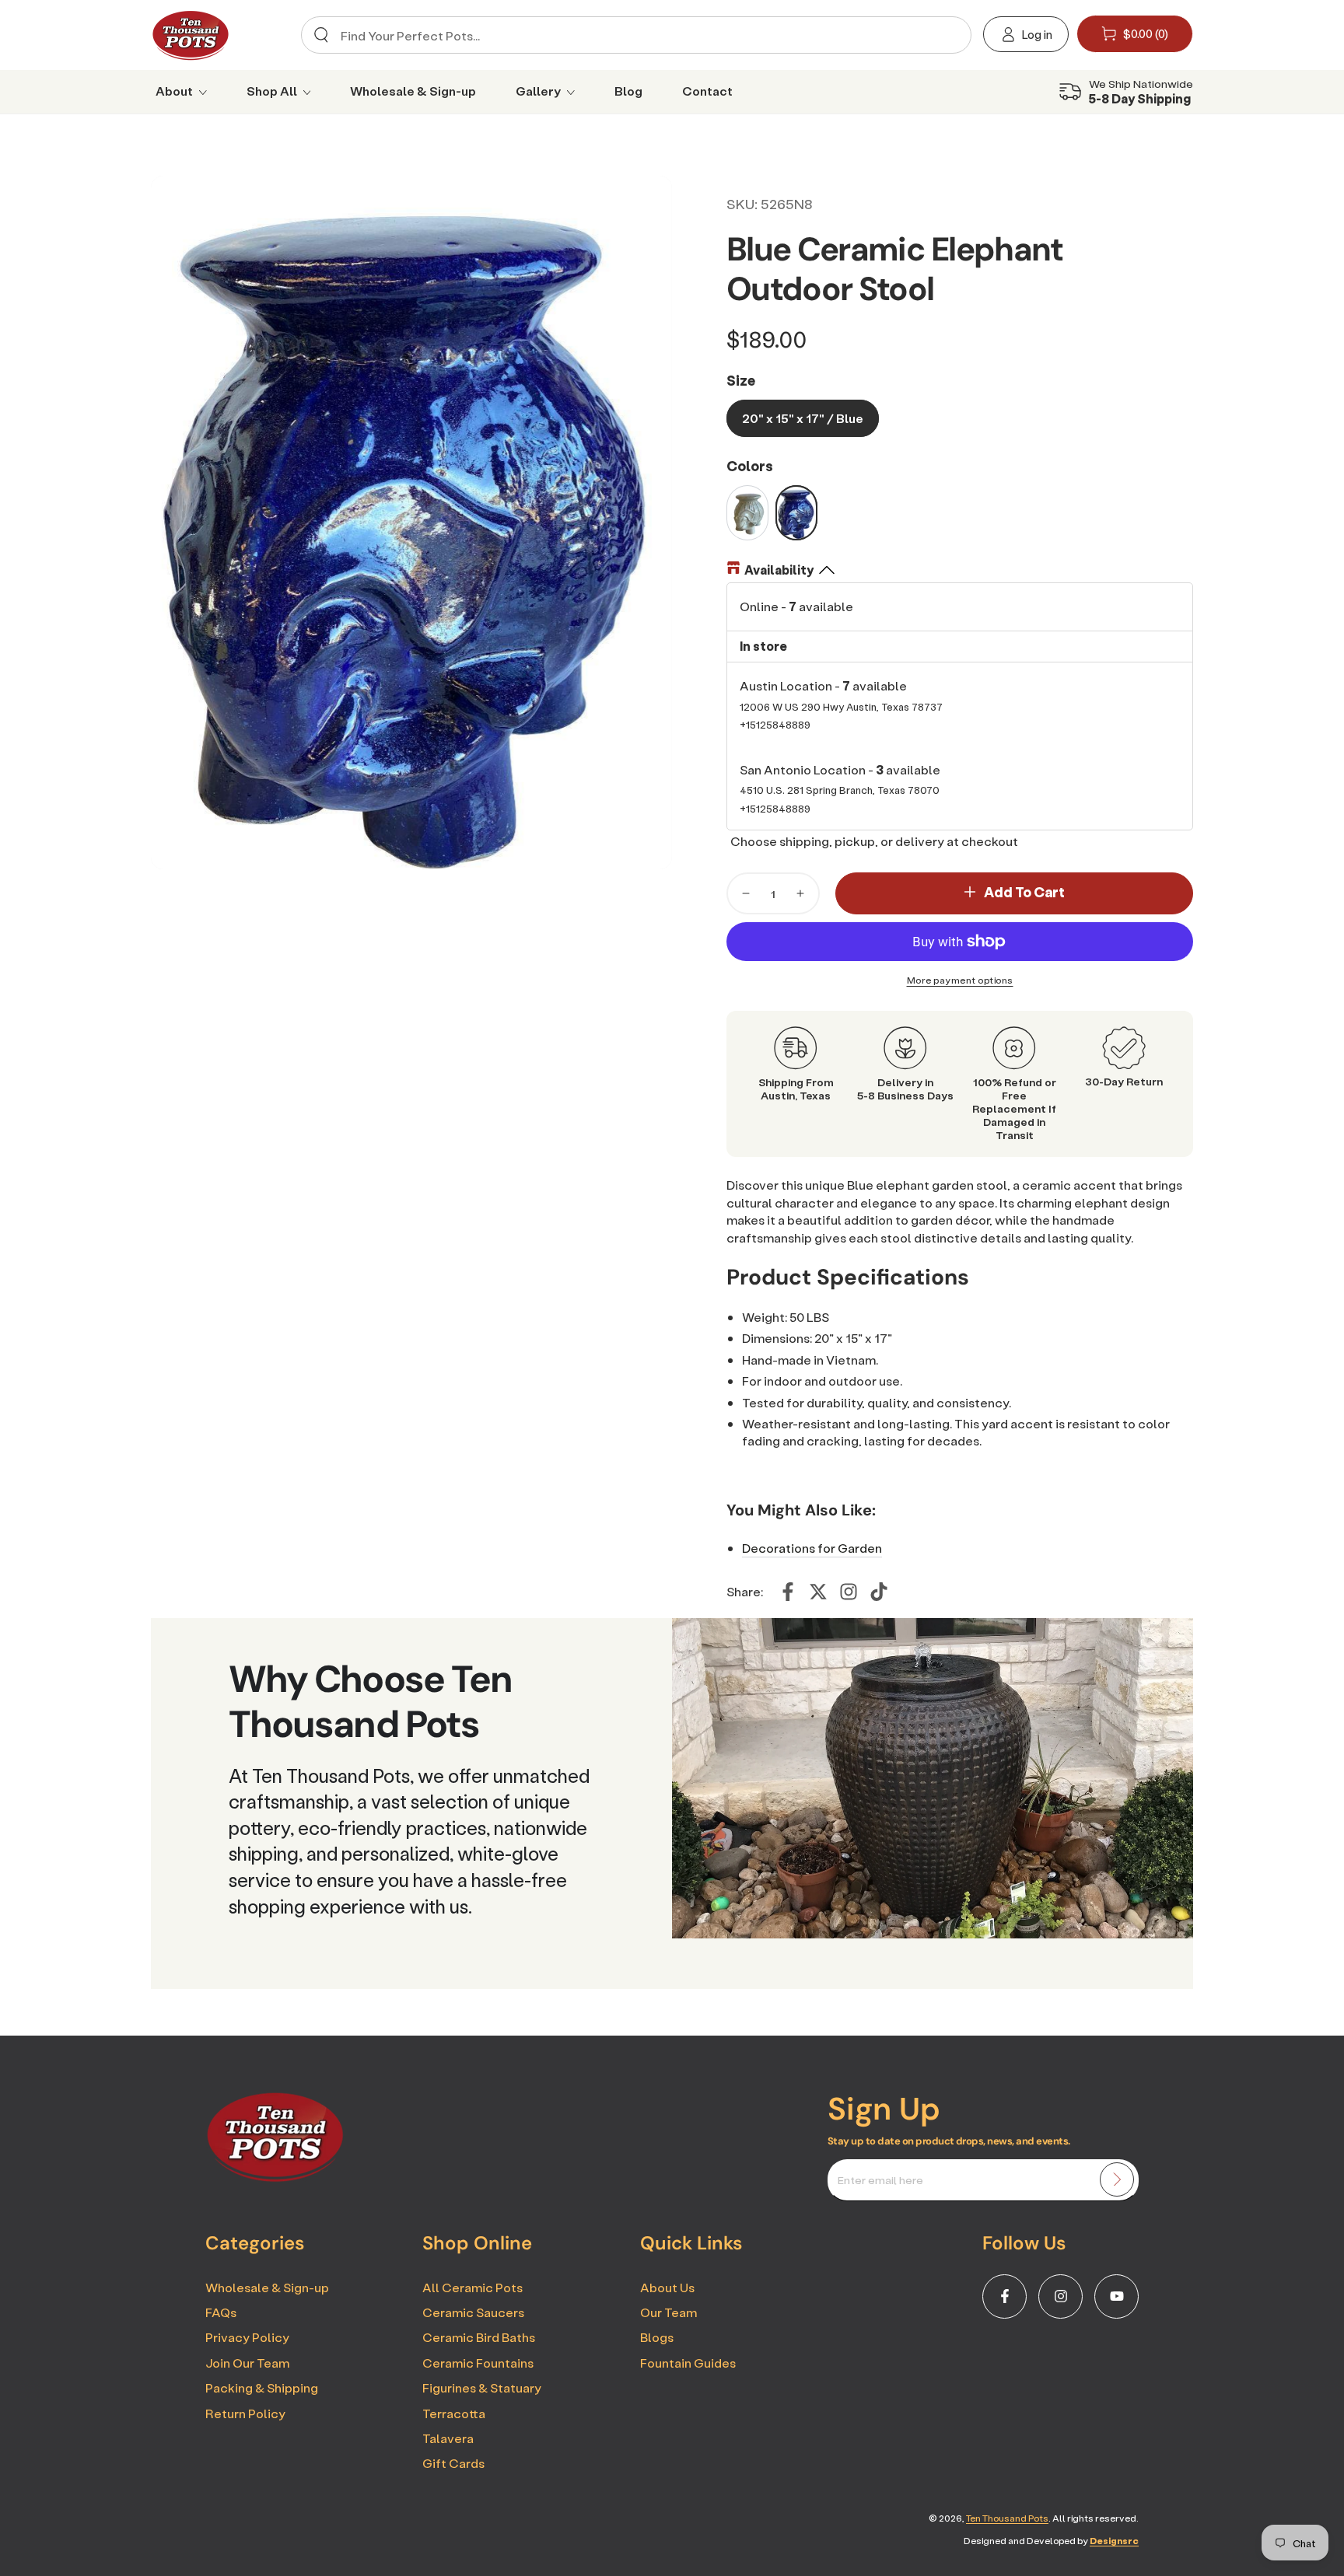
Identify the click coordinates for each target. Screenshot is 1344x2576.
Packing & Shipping (262, 2387)
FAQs (221, 2312)
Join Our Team (247, 2363)
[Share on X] (818, 1592)
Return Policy (245, 2413)
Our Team (668, 2312)
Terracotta (454, 2413)
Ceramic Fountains (478, 2363)
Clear (946, 35)
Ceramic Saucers (473, 2312)
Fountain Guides (688, 2363)
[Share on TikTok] (879, 1592)
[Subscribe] (1117, 2179)
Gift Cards (453, 2463)
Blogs (657, 2337)
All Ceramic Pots (472, 2287)
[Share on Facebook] (788, 1592)
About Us (667, 2287)
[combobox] (631, 35)
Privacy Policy (247, 2337)
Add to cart (1024, 892)
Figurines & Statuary (482, 2387)
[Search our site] (321, 35)
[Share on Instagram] (849, 1592)
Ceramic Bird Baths (479, 2337)
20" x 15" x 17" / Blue (803, 418)
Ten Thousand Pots (1007, 2518)
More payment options (960, 980)
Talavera (448, 2438)
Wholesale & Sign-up (267, 2287)
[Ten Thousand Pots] (275, 2177)
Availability (779, 570)
